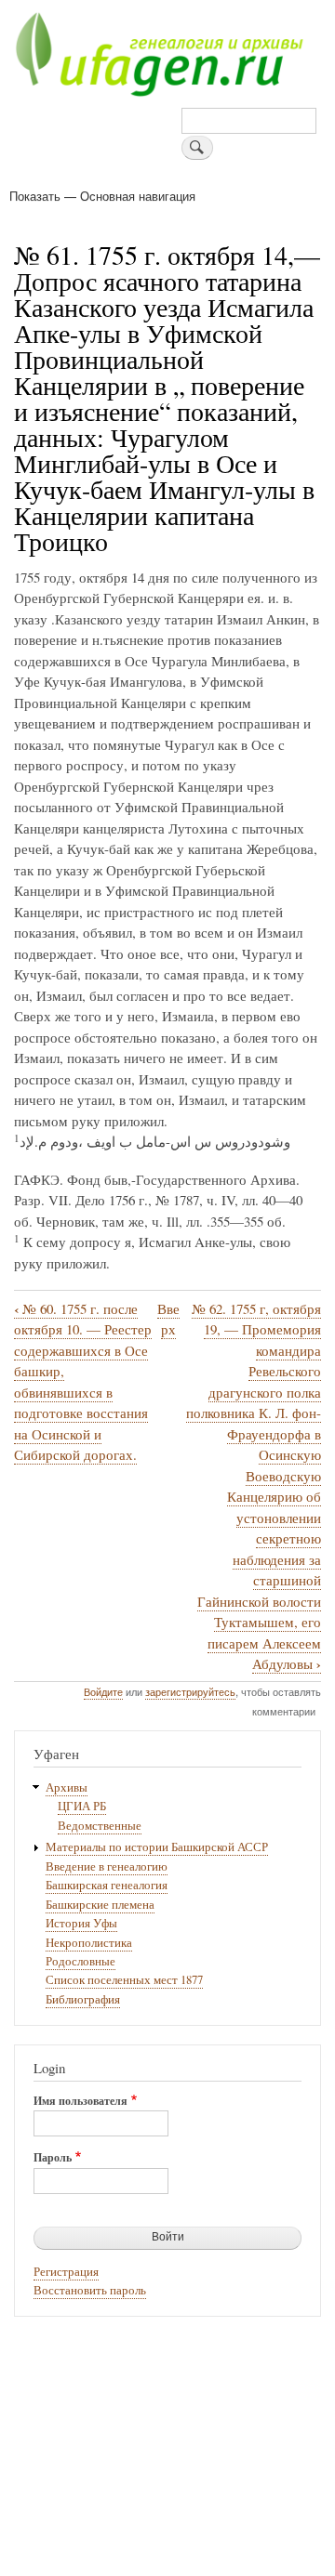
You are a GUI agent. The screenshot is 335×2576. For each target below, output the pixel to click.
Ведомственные (100, 1826)
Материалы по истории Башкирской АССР (157, 1847)
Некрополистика (89, 1943)
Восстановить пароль (90, 2290)
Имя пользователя (80, 2101)
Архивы (67, 1787)
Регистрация (66, 2272)
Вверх (168, 1319)
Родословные (80, 1961)
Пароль (53, 2158)
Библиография (83, 1999)
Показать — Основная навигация (102, 196)
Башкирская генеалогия (107, 1885)
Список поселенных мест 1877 (124, 1980)
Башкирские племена (100, 1905)
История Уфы (81, 1923)
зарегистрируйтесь (190, 1691)
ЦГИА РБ (82, 1806)
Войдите (103, 1691)
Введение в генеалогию (107, 1866)
